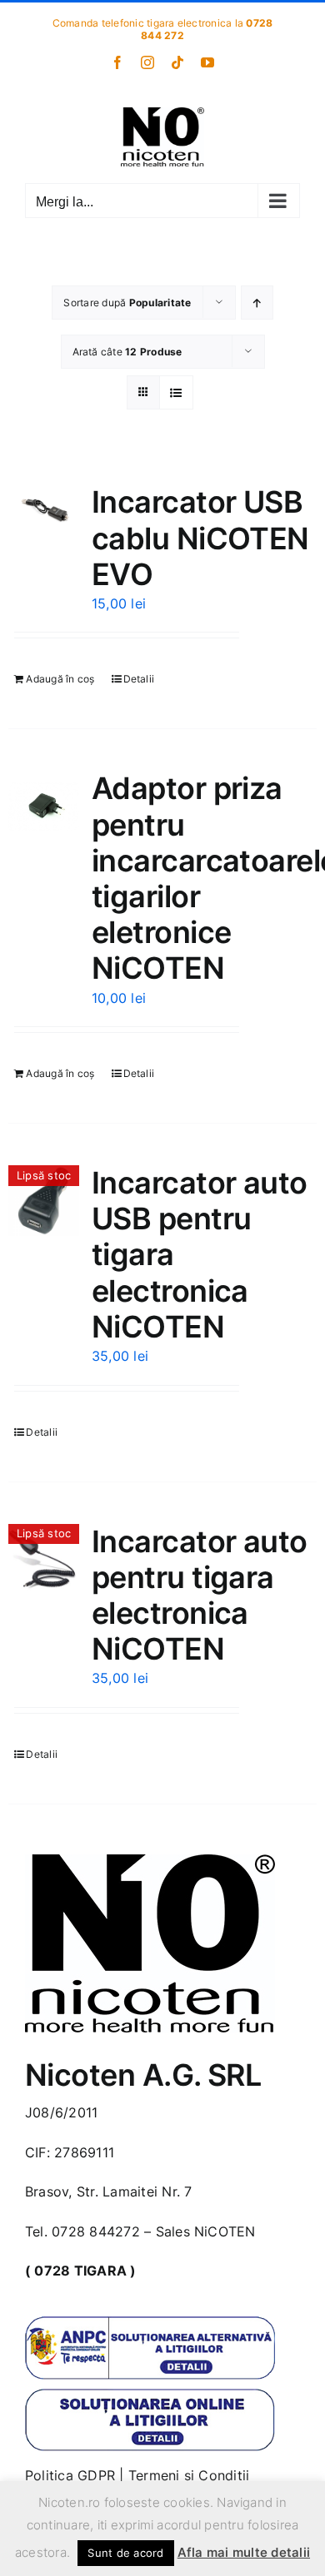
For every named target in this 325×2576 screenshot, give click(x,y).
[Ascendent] (257, 303)
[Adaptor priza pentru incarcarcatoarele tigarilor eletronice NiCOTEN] (44, 806)
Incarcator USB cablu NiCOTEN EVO (200, 538)
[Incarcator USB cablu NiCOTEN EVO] (44, 507)
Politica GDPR (70, 2475)
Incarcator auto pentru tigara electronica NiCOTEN (200, 1596)
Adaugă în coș (60, 679)
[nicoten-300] (150, 1861)
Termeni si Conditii (189, 2475)
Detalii (139, 679)
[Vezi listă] (176, 392)
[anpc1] (150, 2323)
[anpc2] (150, 2395)
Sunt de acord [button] (125, 2553)
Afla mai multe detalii (244, 2552)
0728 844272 (96, 2231)
